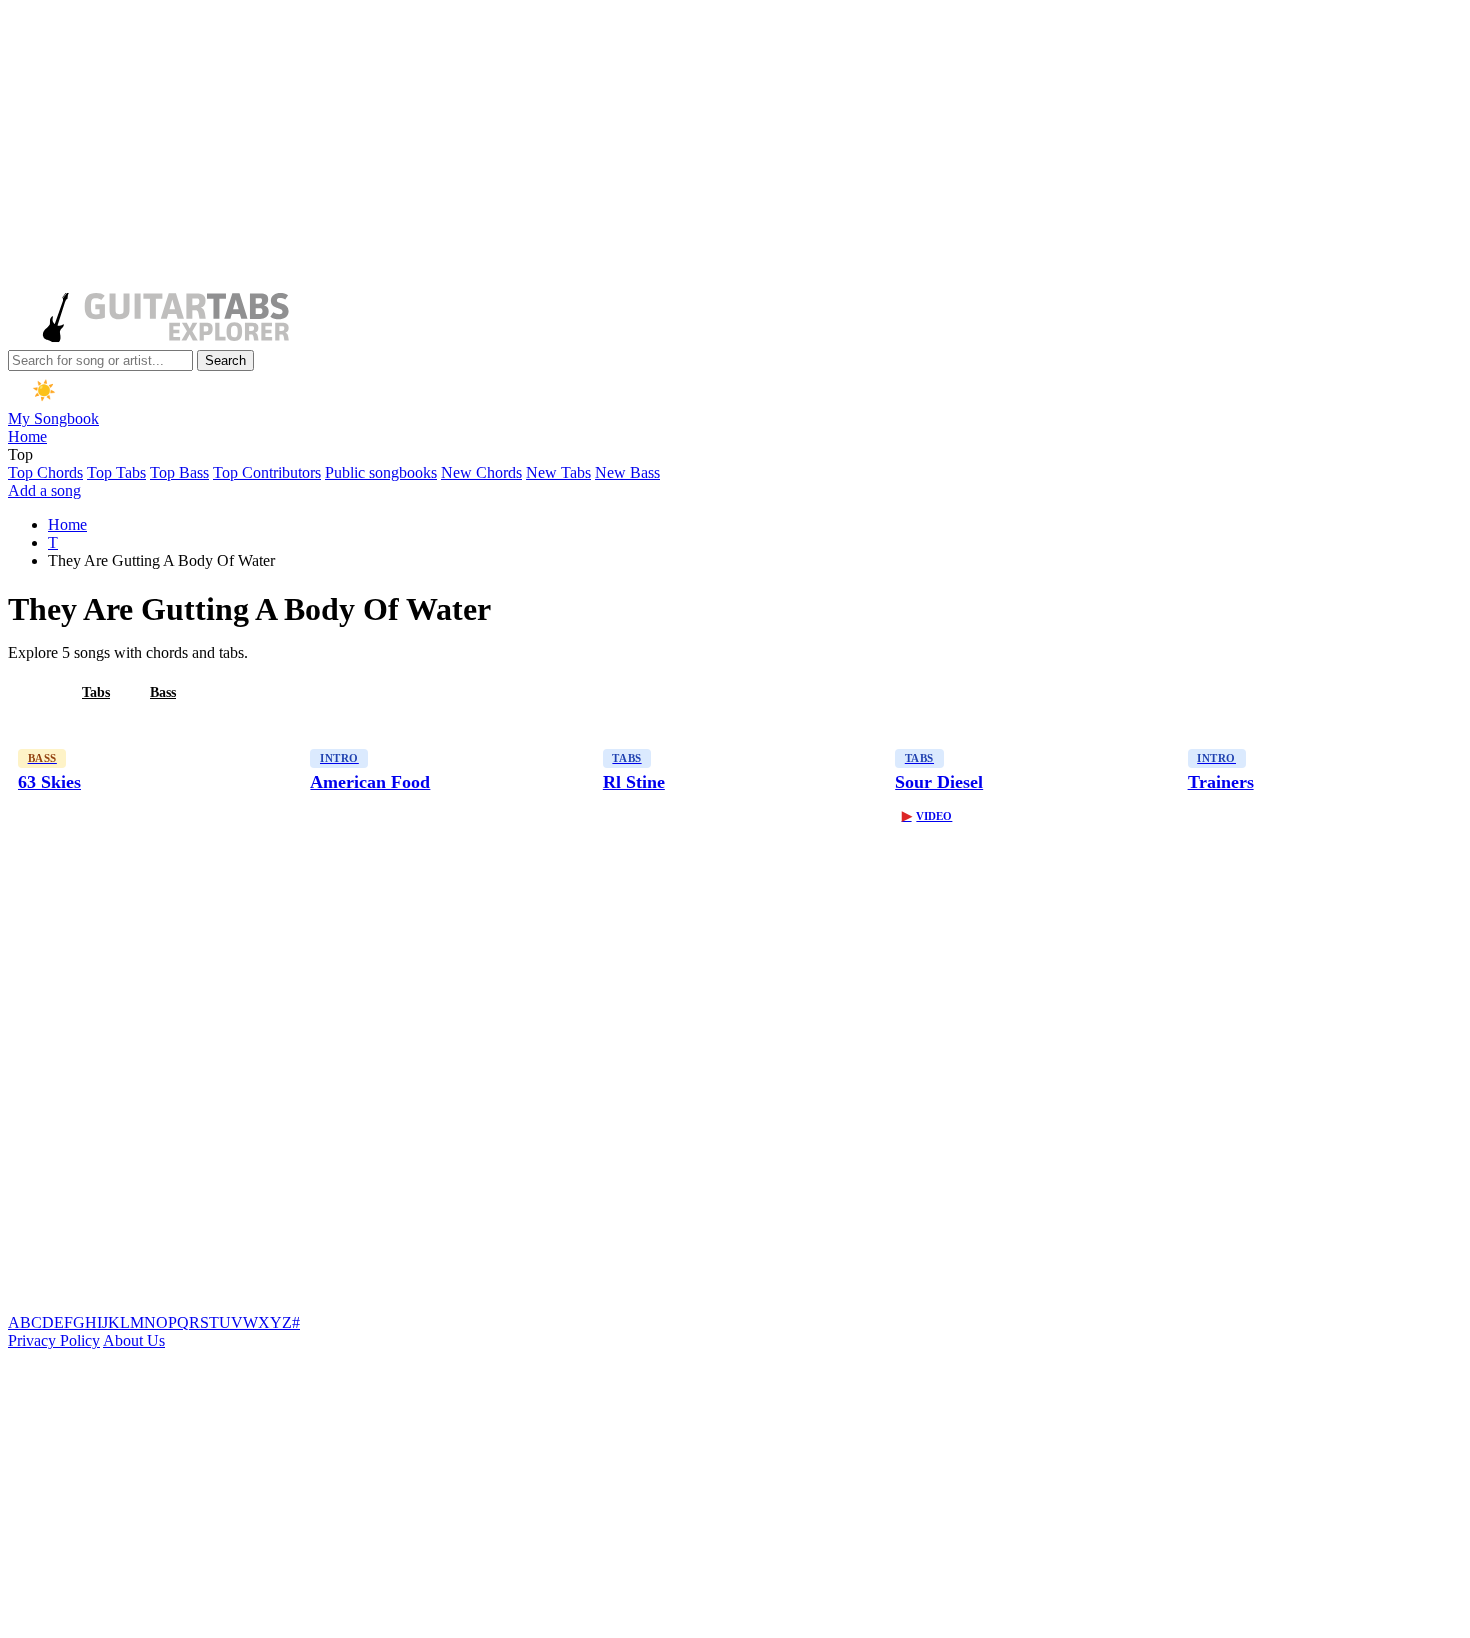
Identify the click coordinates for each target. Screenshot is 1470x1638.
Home (27, 436)
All (33, 692)
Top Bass (179, 472)
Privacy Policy (54, 1340)
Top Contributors (267, 472)
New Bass (627, 472)
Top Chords (45, 472)
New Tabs (558, 472)
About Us (134, 1340)
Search (225, 360)
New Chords (481, 472)
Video (927, 816)
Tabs (96, 692)
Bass (163, 692)
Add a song (44, 490)
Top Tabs (116, 472)
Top (20, 454)
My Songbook (53, 418)
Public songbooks (381, 472)
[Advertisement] (608, 148)
